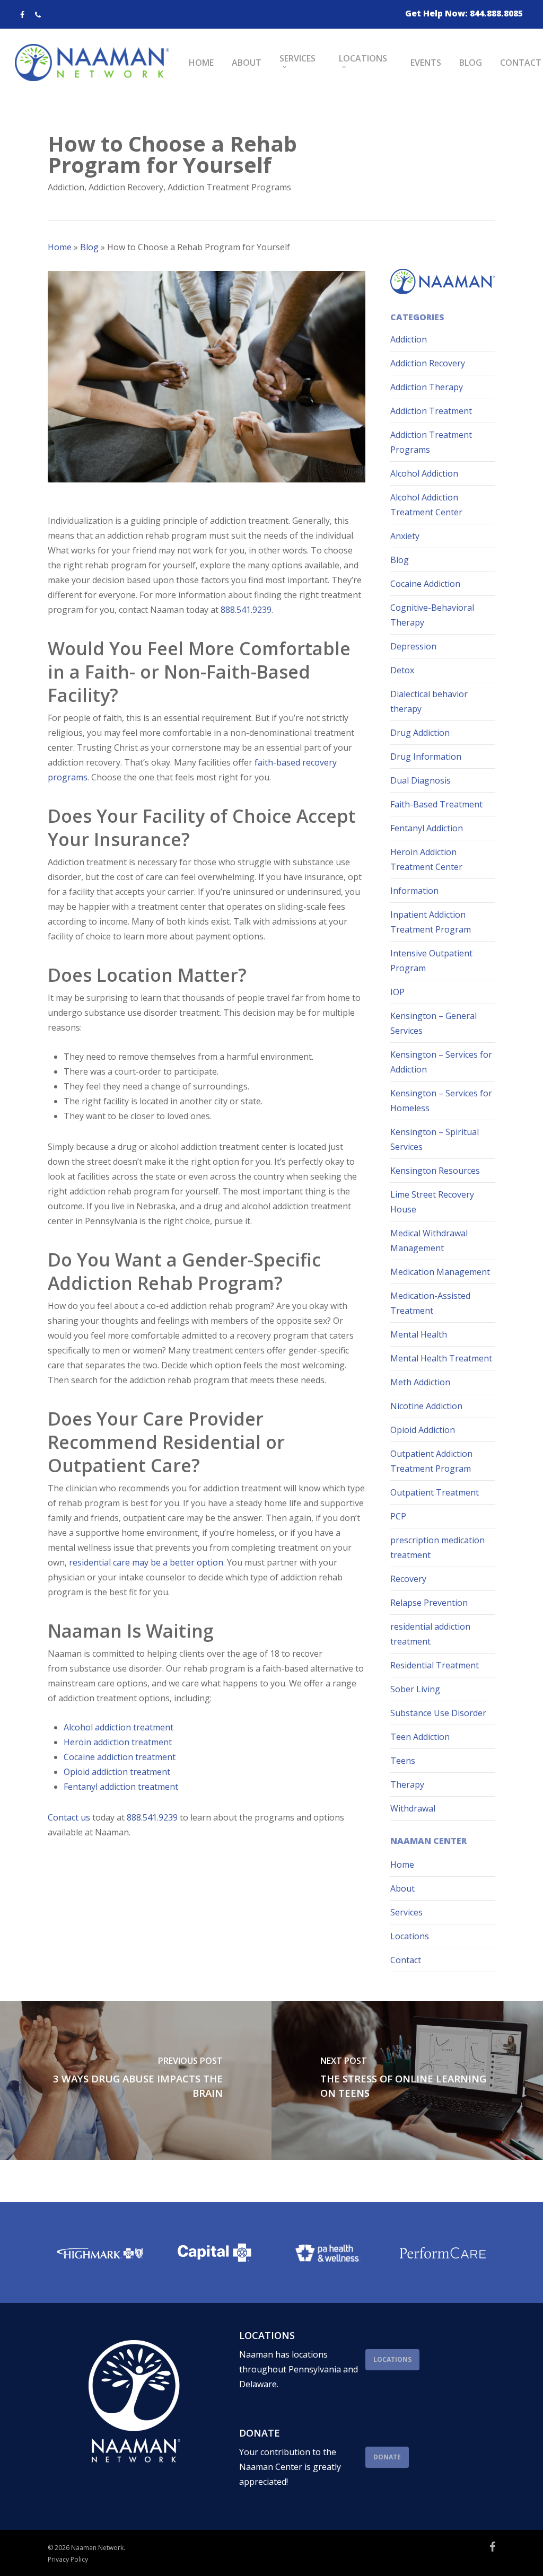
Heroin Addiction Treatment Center (426, 859)
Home (60, 247)
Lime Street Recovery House (432, 1202)
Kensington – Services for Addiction (441, 1062)
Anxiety (405, 536)
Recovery (408, 1579)
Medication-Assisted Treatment (430, 1303)
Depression (413, 646)
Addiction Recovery (126, 187)
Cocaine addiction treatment (120, 1757)
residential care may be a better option (146, 1562)
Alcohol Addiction (424, 473)
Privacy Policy (68, 2559)
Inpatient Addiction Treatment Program (431, 922)
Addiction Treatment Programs (229, 187)
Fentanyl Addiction (427, 828)
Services (406, 1912)
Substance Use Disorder (438, 1713)
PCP (398, 1516)
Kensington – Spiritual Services (435, 1139)
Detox (402, 670)
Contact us (69, 1817)
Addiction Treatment (431, 411)
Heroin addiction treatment (118, 1742)
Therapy (407, 1784)
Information (414, 891)
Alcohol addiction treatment (119, 1727)
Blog (89, 247)
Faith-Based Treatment (436, 804)
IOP (397, 992)
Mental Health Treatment (441, 1358)
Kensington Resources (435, 1171)
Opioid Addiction (423, 1430)
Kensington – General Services (433, 1023)
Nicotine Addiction (426, 1406)
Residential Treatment (435, 1665)
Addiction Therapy (427, 387)
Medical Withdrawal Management (429, 1241)
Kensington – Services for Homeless (441, 1101)
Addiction (66, 187)
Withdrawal (413, 1808)
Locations (410, 1936)
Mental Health (419, 1334)
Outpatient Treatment (435, 1492)
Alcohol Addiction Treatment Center (426, 505)
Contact (406, 1960)
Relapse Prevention (429, 1603)
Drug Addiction (420, 733)
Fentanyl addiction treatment (121, 1787)
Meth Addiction (420, 1382)
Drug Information (426, 757)
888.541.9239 (246, 610)
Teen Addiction (420, 1737)
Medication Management (440, 1272)
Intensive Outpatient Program (431, 961)
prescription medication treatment (437, 1548)
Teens (403, 1761)
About (402, 1888)
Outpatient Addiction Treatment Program (431, 1461)
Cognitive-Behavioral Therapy (432, 615)
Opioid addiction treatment (117, 1772)
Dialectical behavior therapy (429, 701)
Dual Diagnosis (421, 780)
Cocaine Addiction (425, 584)
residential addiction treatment (430, 1634)
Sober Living (415, 1689)
